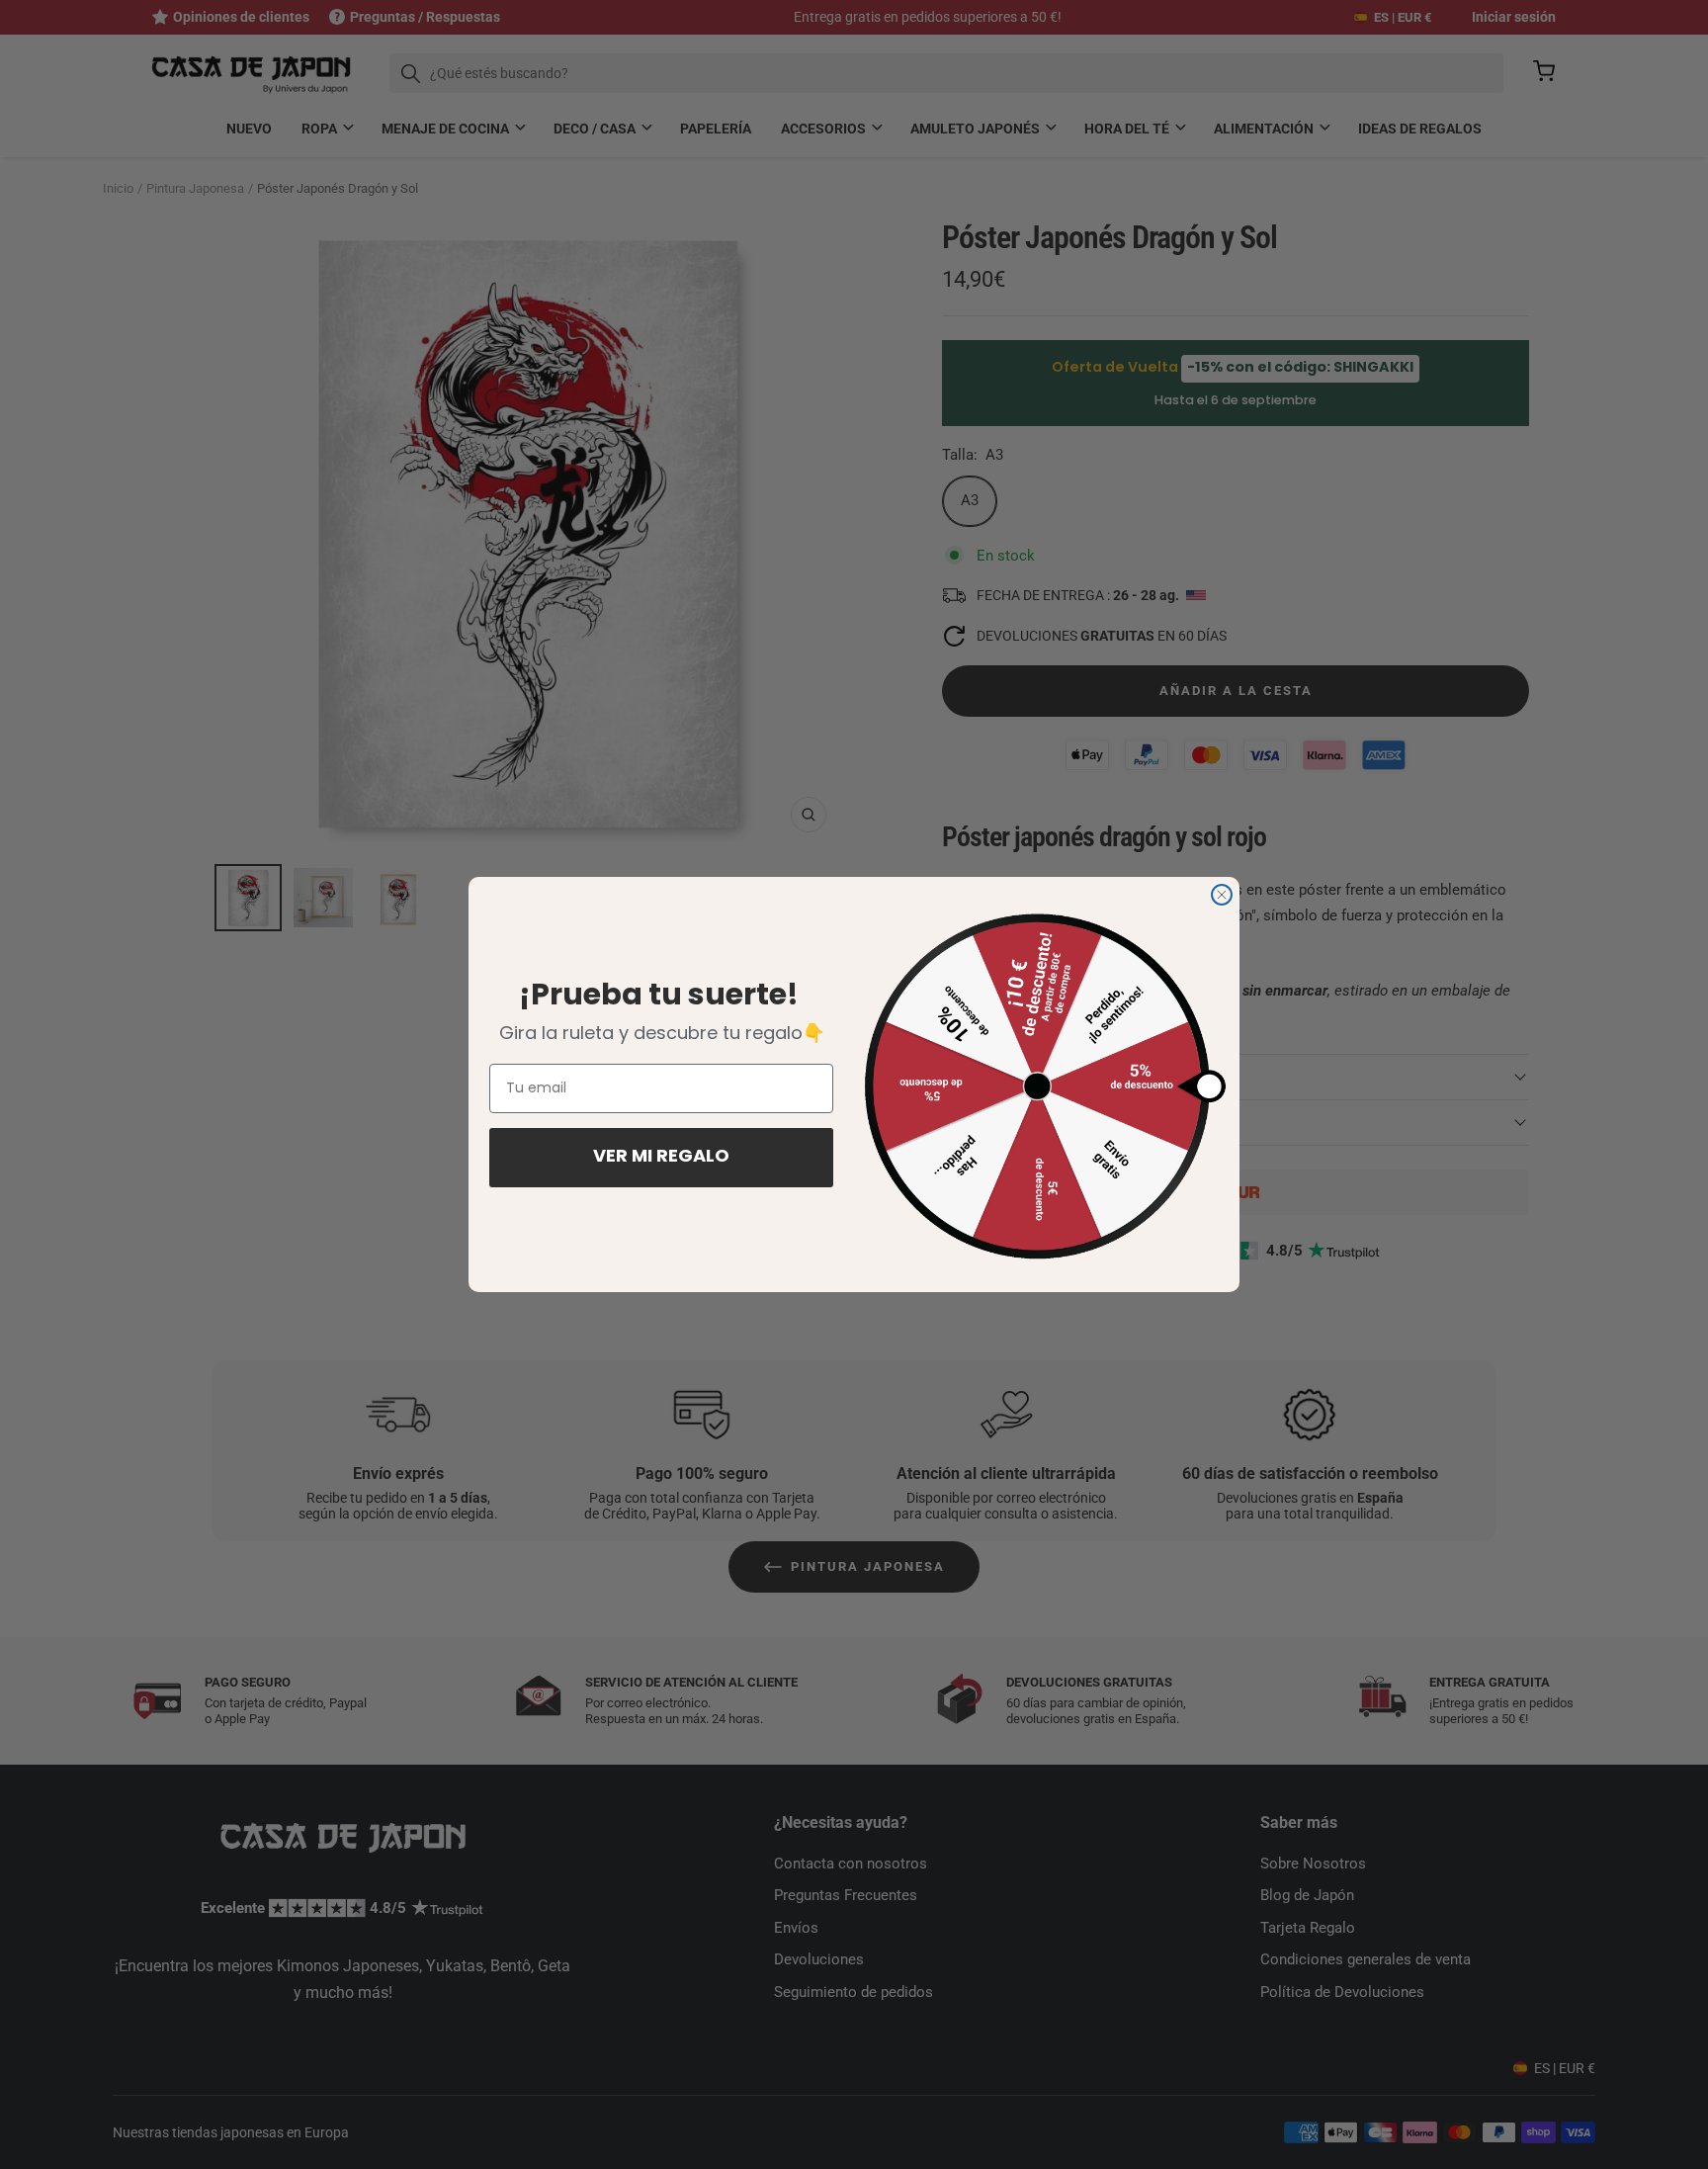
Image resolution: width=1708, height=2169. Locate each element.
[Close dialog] (1222, 895)
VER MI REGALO (661, 1158)
